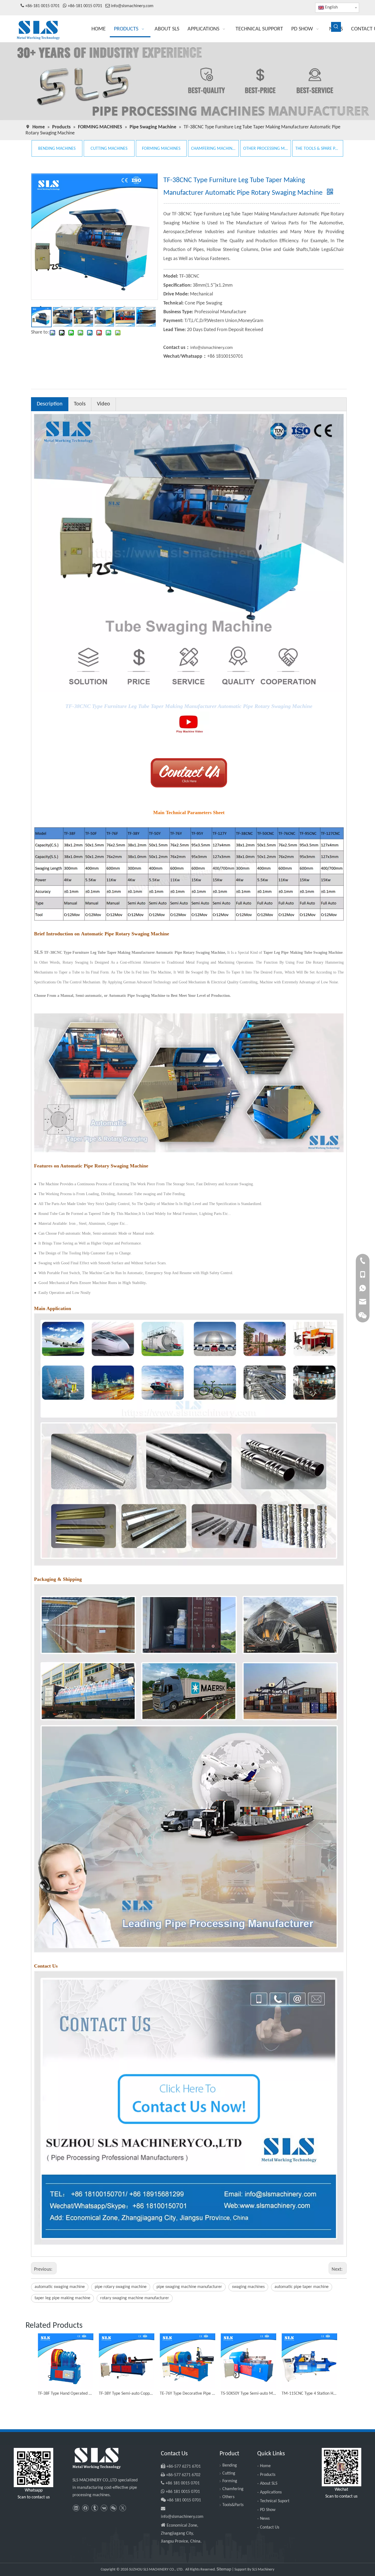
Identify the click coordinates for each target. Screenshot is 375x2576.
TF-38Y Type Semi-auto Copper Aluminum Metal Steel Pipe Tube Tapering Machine (127, 2394)
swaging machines (248, 2287)
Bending (230, 2465)
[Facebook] (85, 2508)
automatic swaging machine (60, 2287)
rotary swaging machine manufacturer (135, 2298)
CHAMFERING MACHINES (213, 149)
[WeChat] (113, 2508)
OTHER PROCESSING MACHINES (266, 149)
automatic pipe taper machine (302, 2287)
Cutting (229, 2473)
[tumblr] (95, 2508)
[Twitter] (123, 2508)
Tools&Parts (233, 2505)
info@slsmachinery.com (132, 6)
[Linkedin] (76, 2508)
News (265, 2519)
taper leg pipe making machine (62, 2298)
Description (50, 404)
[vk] (104, 2508)
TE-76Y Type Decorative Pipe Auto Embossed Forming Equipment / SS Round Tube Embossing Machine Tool (187, 2394)
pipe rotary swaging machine (121, 2287)
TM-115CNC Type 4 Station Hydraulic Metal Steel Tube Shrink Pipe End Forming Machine (309, 2394)
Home (265, 2466)
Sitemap (224, 2569)
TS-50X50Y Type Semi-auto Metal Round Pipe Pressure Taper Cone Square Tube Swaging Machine (248, 2394)
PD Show (268, 2510)
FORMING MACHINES (161, 149)
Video (103, 404)
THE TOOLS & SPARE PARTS (318, 149)
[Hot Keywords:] (336, 27)
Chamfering (233, 2489)
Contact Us (270, 2527)
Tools (80, 404)
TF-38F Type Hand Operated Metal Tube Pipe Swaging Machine (66, 2394)
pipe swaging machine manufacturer (189, 2287)
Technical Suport (275, 2501)
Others (228, 2497)
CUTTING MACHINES (109, 149)
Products (268, 2475)
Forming (230, 2481)
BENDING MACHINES (57, 149)
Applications (271, 2492)
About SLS (269, 2484)
